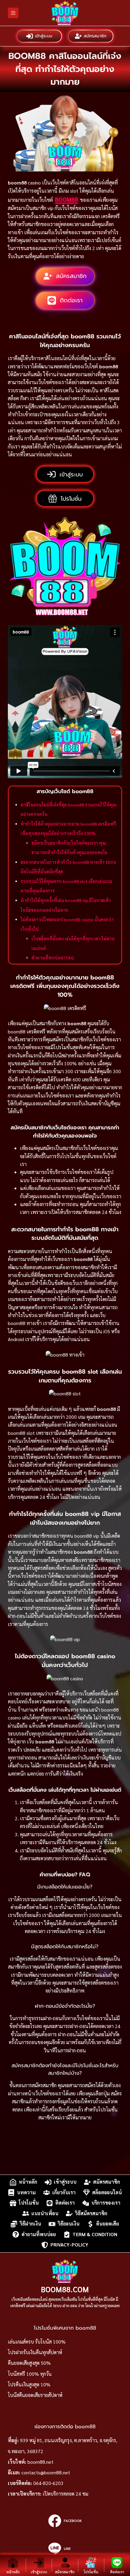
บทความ (26, 2192)
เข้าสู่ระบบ (44, 36)
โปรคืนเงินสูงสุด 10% (29, 2384)
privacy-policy (69, 2245)
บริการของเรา (106, 2203)
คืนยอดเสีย (108, 2224)
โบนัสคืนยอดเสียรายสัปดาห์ (35, 2395)
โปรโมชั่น (29, 2203)
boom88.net (41, 2462)
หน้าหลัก (28, 2182)
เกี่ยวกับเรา (64, 2192)
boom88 (67, 199)
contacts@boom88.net (46, 2472)
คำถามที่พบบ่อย (39, 2234)
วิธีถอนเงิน (69, 2224)
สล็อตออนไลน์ (107, 2192)
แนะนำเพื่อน (45, 2213)
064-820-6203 (48, 2483)
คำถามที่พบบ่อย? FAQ (53, 958)
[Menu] (13, 13)
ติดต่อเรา (65, 2203)
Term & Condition (95, 2234)
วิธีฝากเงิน (30, 2224)
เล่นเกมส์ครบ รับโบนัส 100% (37, 2342)
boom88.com (65, 2289)
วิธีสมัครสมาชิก (91, 2213)
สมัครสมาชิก (95, 36)
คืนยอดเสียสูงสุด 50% (29, 2363)
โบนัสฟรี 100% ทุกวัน (30, 2374)
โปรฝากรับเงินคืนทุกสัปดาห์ (35, 2352)
